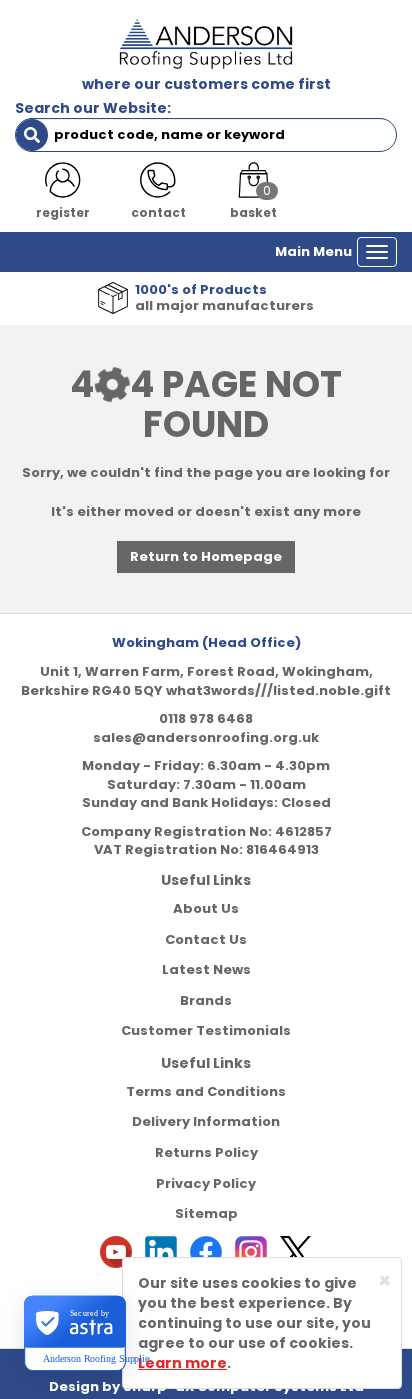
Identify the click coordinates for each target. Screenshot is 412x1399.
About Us (206, 908)
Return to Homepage (206, 556)
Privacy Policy (206, 1183)
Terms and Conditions (206, 1091)
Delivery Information (206, 1121)
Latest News (206, 969)
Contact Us (206, 939)
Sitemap (206, 1213)
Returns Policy (206, 1152)
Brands (206, 1000)
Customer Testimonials (206, 1030)
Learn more (182, 1363)
